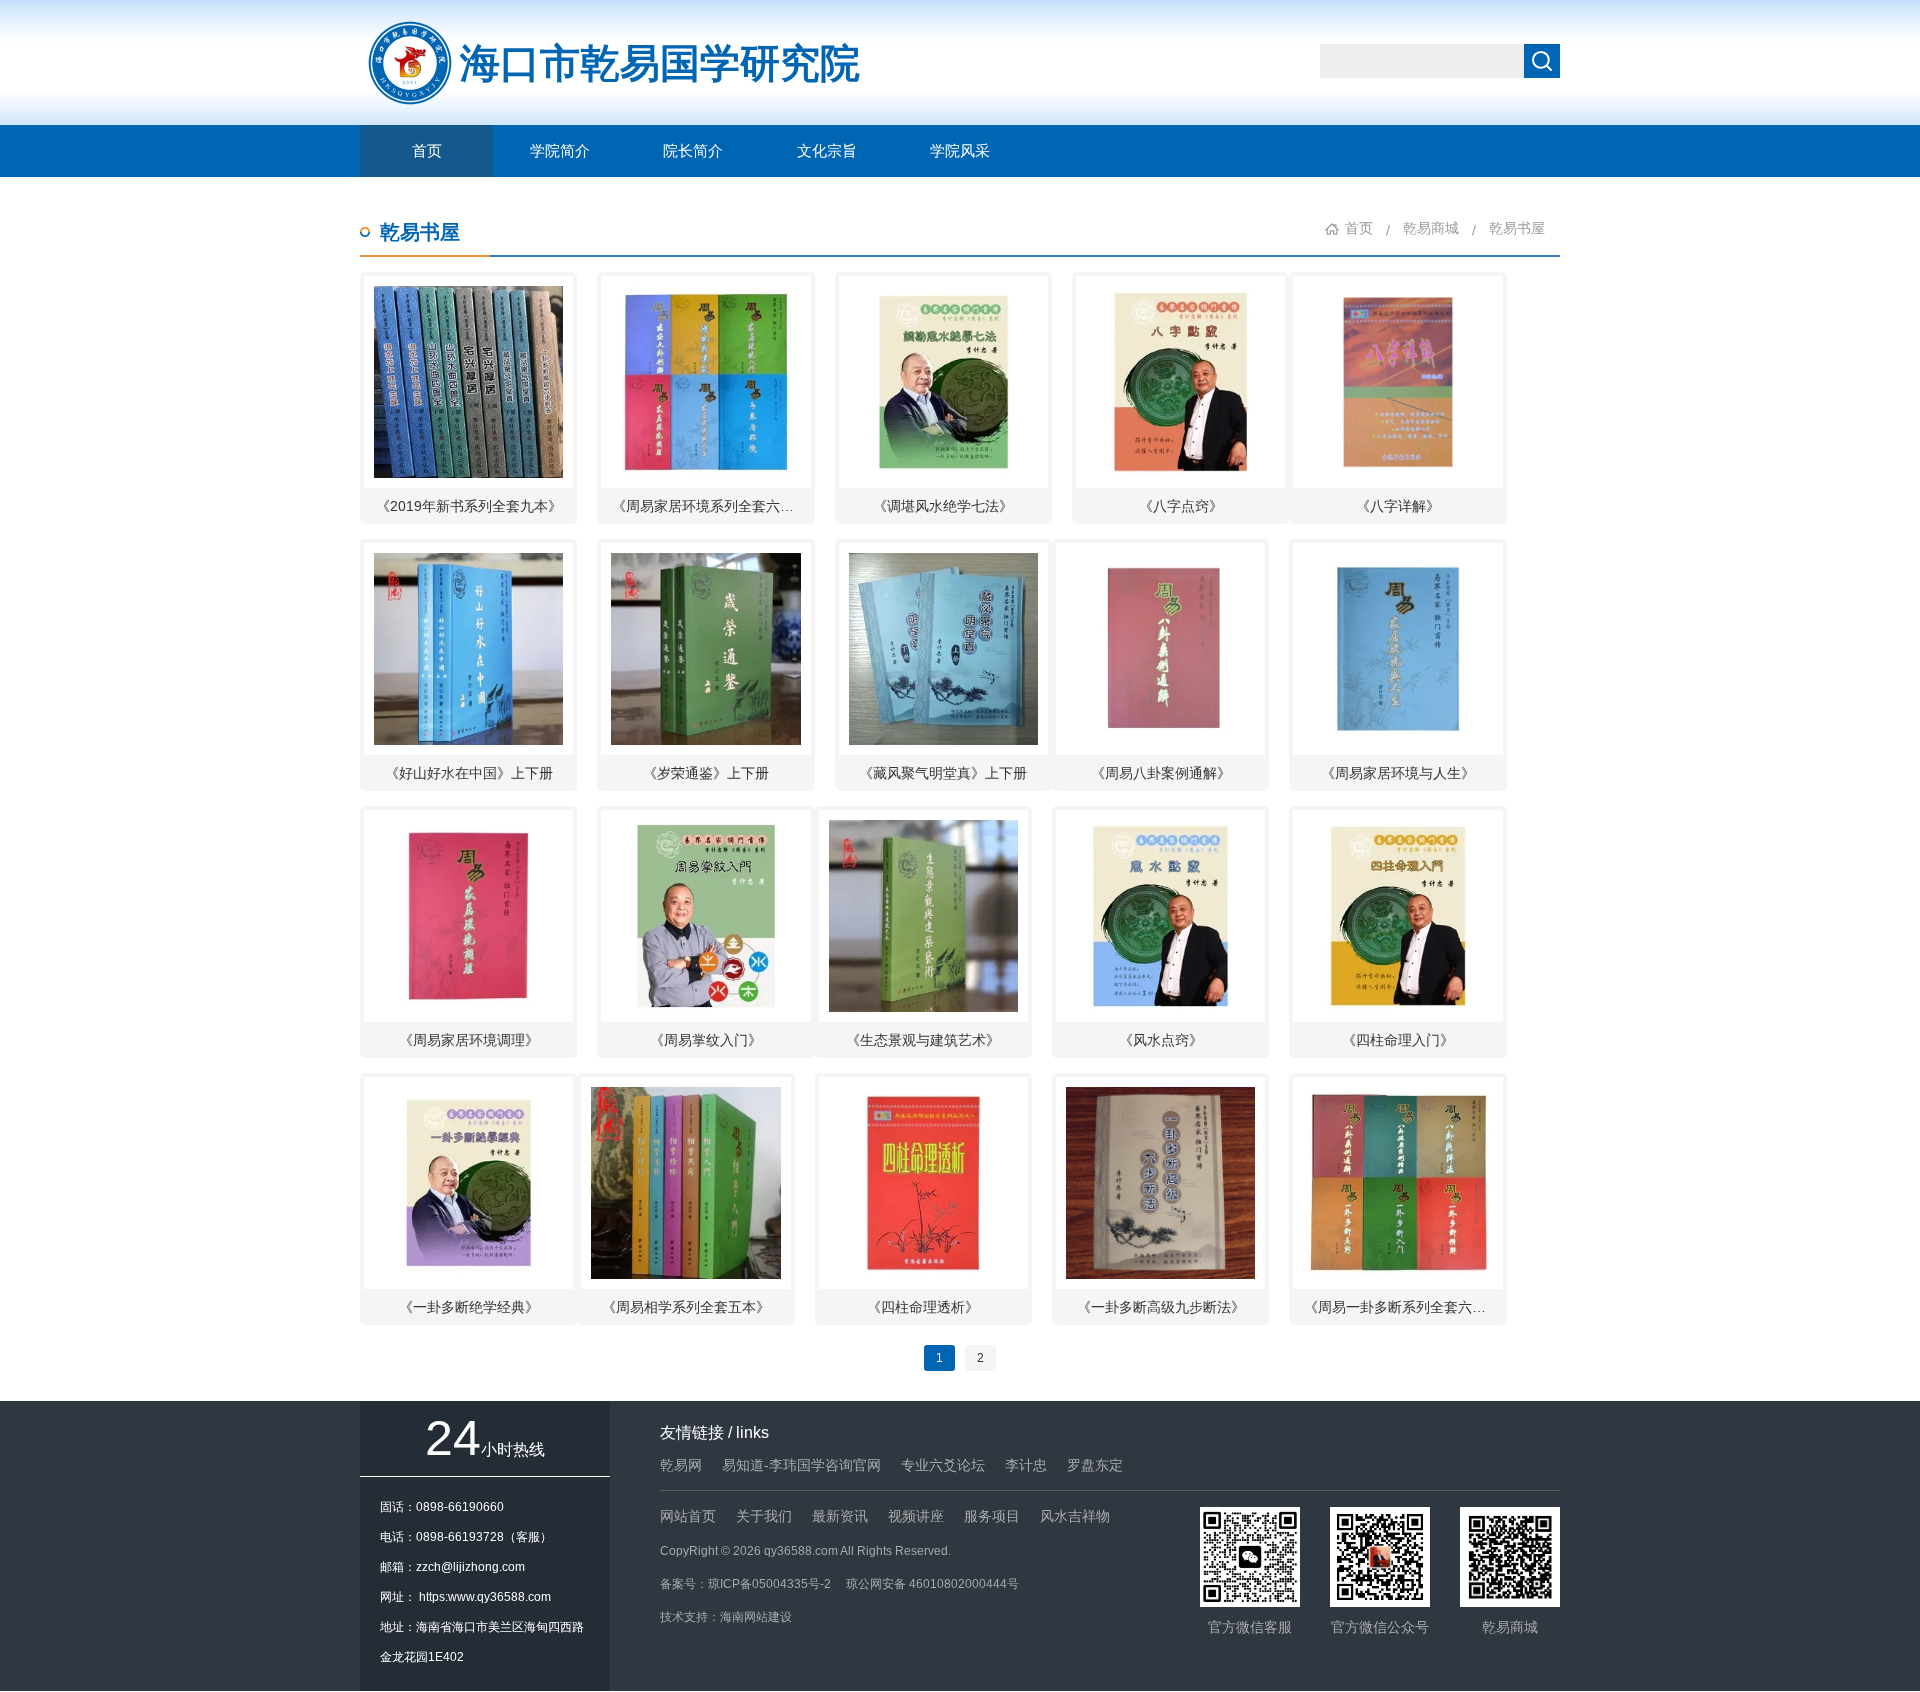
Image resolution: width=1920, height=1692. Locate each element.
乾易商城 (1431, 228)
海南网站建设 (756, 1617)
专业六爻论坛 (943, 1465)
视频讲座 (916, 1516)
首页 (427, 151)
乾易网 (681, 1465)
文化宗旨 (827, 151)
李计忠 (1026, 1465)
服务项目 (992, 1516)
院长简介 (693, 151)
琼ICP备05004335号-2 (769, 1584)
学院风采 (960, 151)
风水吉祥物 (1075, 1516)
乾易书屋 (420, 232)
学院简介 (560, 151)
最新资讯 (840, 1516)
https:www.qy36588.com (485, 1597)
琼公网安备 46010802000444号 (932, 1584)
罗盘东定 (1095, 1465)
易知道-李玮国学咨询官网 (801, 1465)
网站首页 (688, 1516)
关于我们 (764, 1516)
